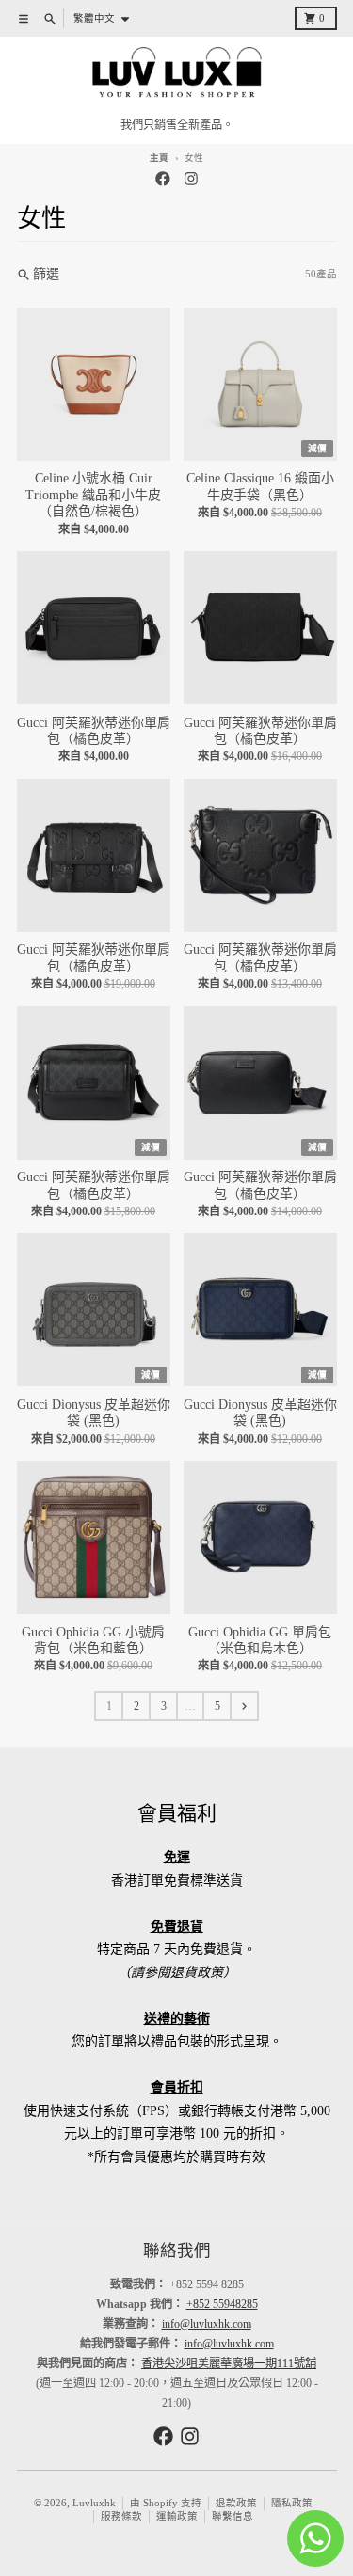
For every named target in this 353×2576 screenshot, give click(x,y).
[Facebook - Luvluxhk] (162, 179)
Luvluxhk (94, 2503)
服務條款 (121, 2516)
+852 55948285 (222, 2304)
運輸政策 (177, 2516)
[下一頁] (244, 1706)
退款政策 (236, 2503)
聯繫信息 (233, 2516)
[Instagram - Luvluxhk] (191, 179)
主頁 (159, 158)
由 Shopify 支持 (166, 2503)
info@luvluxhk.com (207, 2324)
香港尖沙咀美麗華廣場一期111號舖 (229, 2363)
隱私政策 (292, 2503)
